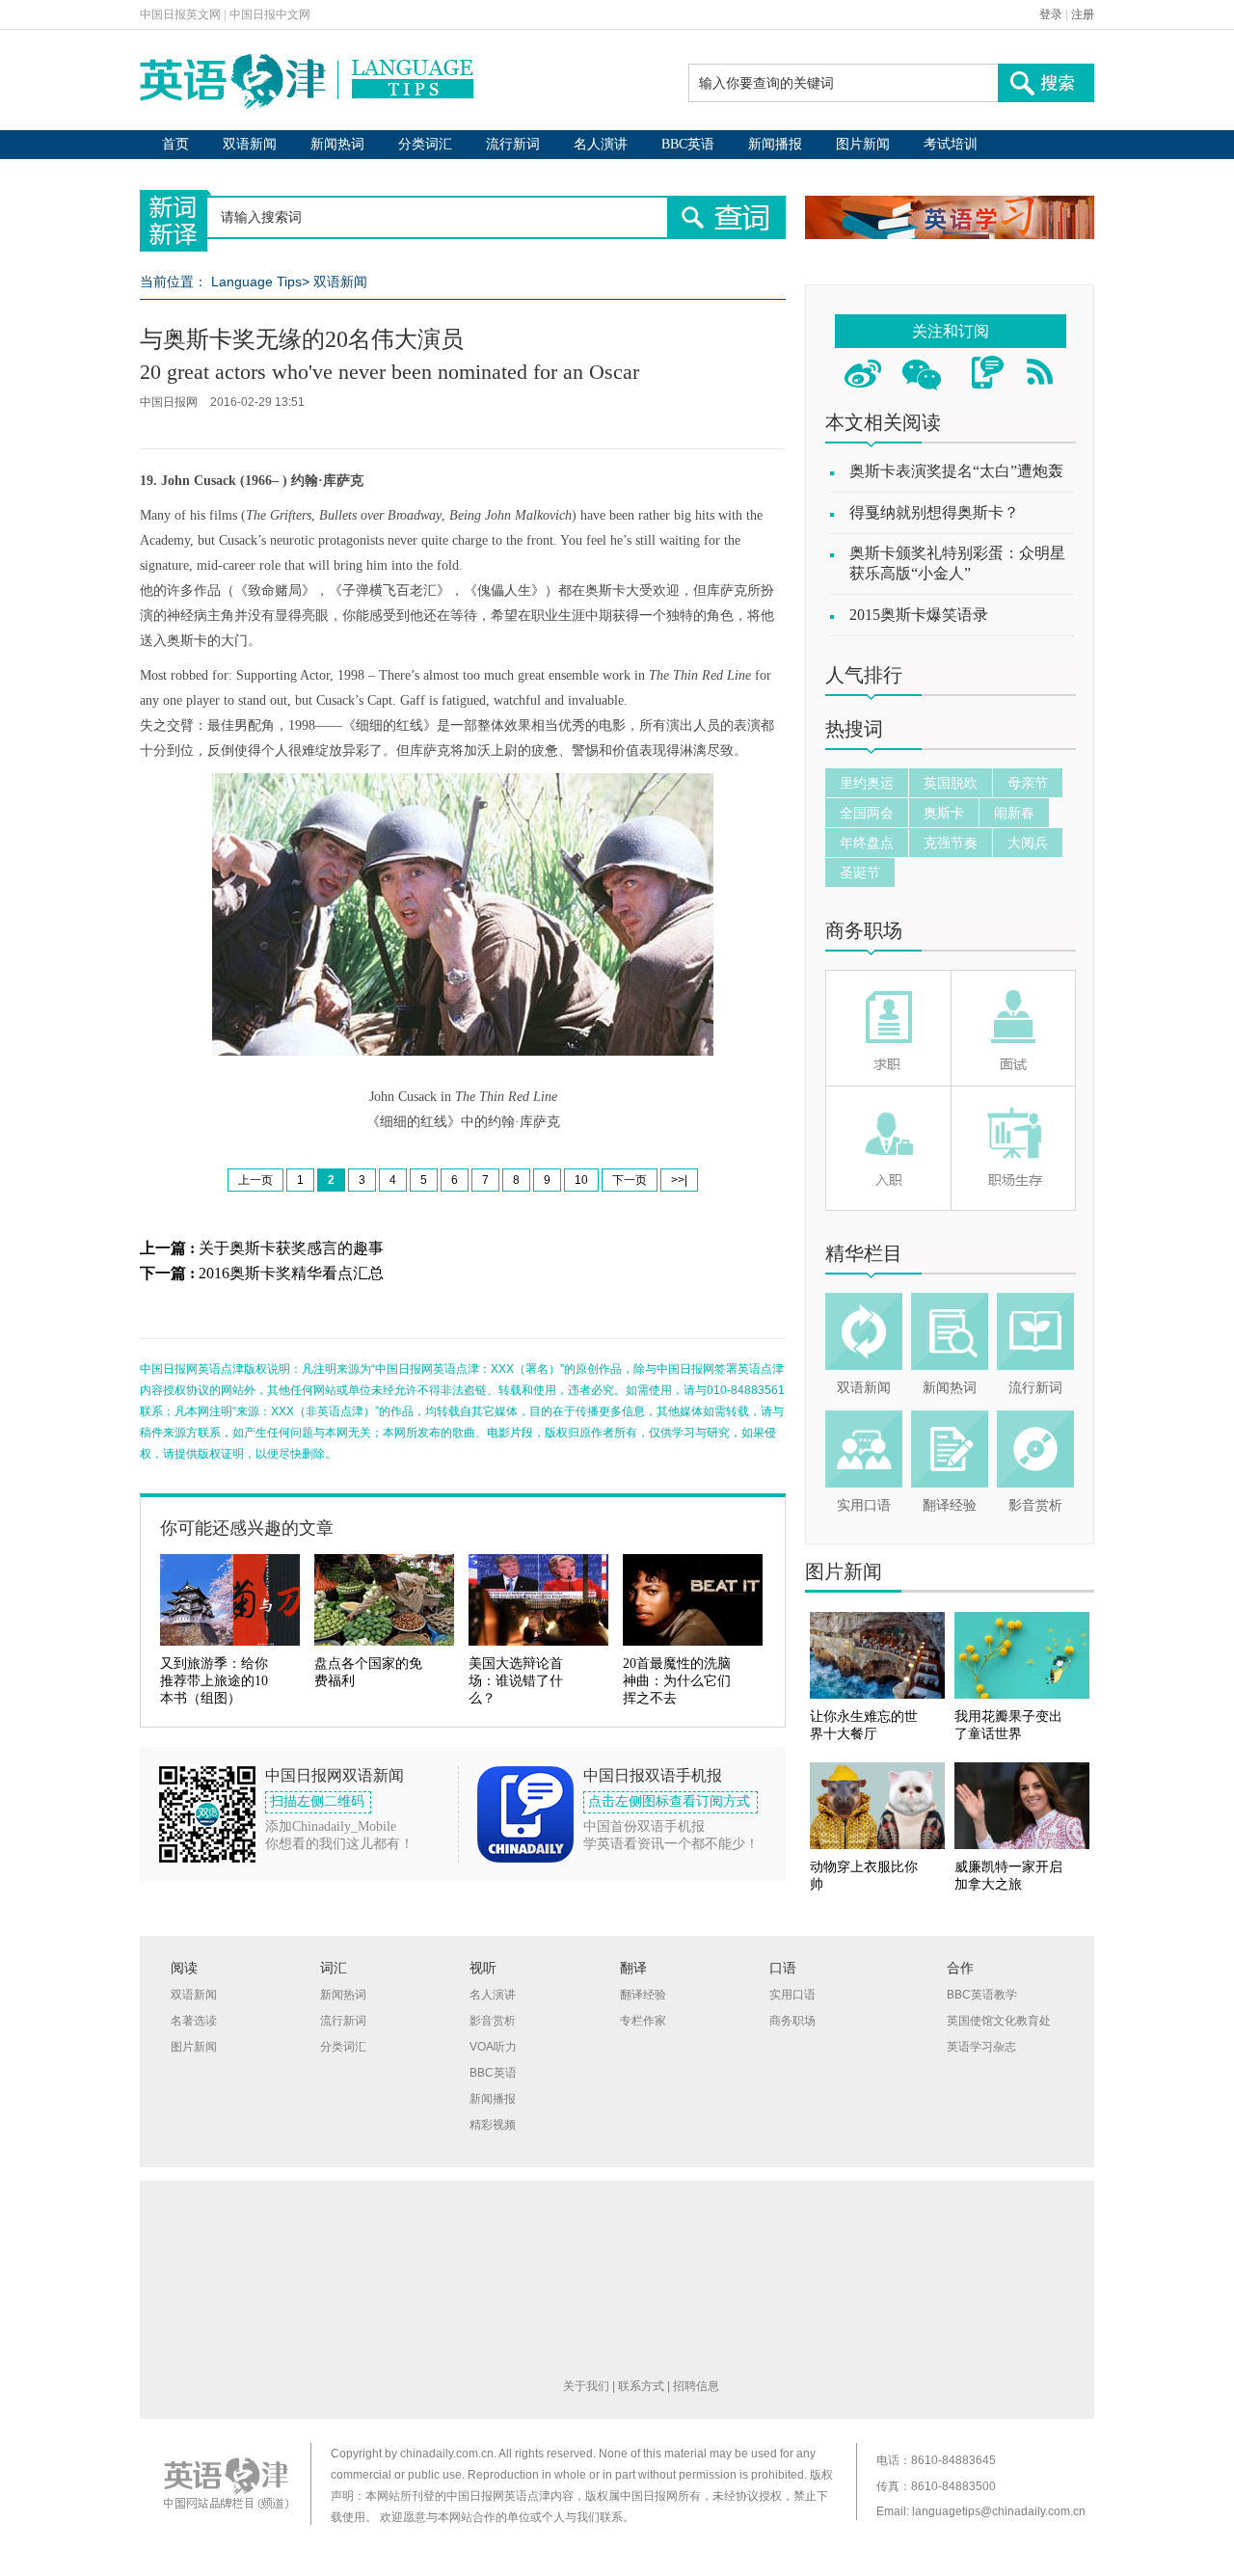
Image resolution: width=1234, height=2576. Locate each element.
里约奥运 (867, 783)
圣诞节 (860, 872)
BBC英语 (688, 144)
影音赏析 (1035, 1505)
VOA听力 (493, 2047)
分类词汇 (425, 144)
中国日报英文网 (180, 14)
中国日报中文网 (270, 14)
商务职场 (864, 930)
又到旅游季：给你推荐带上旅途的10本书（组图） (214, 1681)
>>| (679, 1180)
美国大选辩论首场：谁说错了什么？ (516, 1681)
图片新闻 (863, 144)
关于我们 (586, 2386)
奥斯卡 (944, 813)
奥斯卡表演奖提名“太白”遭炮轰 (956, 471)
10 (581, 1180)
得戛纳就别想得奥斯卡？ (934, 512)
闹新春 (1014, 813)
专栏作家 (643, 2021)
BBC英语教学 (982, 1995)
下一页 (630, 1180)
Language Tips (256, 282)
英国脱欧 (951, 783)
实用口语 (864, 1505)
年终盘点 (867, 843)
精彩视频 (493, 2125)
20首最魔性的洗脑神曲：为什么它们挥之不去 (677, 1681)
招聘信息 (696, 2386)
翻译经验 (950, 1505)
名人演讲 (601, 144)
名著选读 (194, 2021)
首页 (175, 144)
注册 (1083, 14)
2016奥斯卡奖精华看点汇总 (291, 1273)
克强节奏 (951, 843)
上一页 (255, 1180)
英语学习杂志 (981, 2047)
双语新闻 (250, 144)
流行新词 (513, 144)
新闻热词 (337, 144)
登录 (1051, 14)
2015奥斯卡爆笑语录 (919, 615)
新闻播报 (775, 144)
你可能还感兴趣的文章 (247, 1528)
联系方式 (641, 2386)
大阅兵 (1028, 843)
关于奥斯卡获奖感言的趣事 (291, 1248)
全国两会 (867, 813)
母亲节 (1028, 783)
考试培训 (951, 144)
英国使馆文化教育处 (999, 2021)
